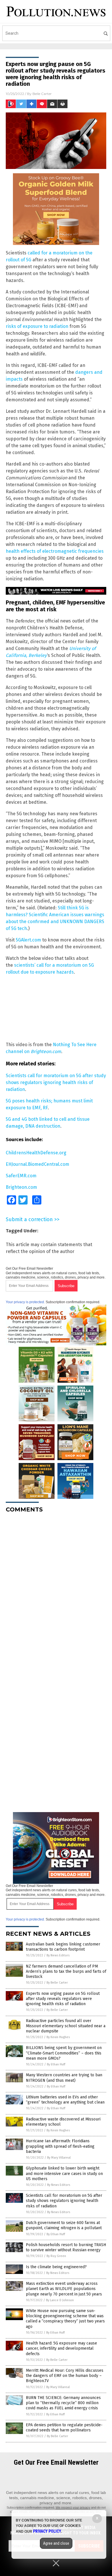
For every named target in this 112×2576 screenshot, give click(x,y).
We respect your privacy (73, 2507)
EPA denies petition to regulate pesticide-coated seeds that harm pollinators (64, 2428)
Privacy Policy (47, 2531)
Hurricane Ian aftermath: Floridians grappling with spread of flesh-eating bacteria (60, 2146)
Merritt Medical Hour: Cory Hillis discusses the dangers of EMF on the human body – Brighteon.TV (65, 2376)
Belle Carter (42, 94)
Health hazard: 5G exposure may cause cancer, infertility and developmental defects (61, 2348)
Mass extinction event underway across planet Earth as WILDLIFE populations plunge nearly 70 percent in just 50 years (64, 2289)
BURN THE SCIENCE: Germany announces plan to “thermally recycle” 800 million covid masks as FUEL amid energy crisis (63, 2403)
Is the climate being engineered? (56, 2267)
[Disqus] (56, 1589)
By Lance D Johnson (60, 2300)
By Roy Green (56, 2256)
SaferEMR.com (21, 1176)
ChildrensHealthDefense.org (36, 1153)
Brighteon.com (21, 1187)
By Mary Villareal (59, 2158)
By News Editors (58, 1955)
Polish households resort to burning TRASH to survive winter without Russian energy (66, 2247)
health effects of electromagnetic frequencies (55, 551)
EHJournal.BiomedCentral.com (37, 1164)
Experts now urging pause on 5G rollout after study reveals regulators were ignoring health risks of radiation (63, 1999)
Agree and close (56, 2543)
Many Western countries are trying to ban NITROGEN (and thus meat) (64, 2078)
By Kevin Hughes (58, 2037)
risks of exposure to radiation (37, 326)
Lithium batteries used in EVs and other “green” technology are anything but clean (65, 2100)
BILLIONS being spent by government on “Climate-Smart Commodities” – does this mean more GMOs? (64, 2053)
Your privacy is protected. (25, 1302)
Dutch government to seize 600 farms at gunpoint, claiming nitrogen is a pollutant (64, 2225)
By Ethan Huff (56, 2064)
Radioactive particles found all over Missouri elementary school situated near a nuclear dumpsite (66, 2026)
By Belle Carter (57, 1983)
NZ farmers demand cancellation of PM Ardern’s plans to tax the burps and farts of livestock (66, 1971)
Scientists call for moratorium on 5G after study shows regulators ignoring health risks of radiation (56, 1082)
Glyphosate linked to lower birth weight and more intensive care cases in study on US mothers (64, 2173)
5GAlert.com (28, 940)
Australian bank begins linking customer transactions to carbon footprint (63, 1947)
